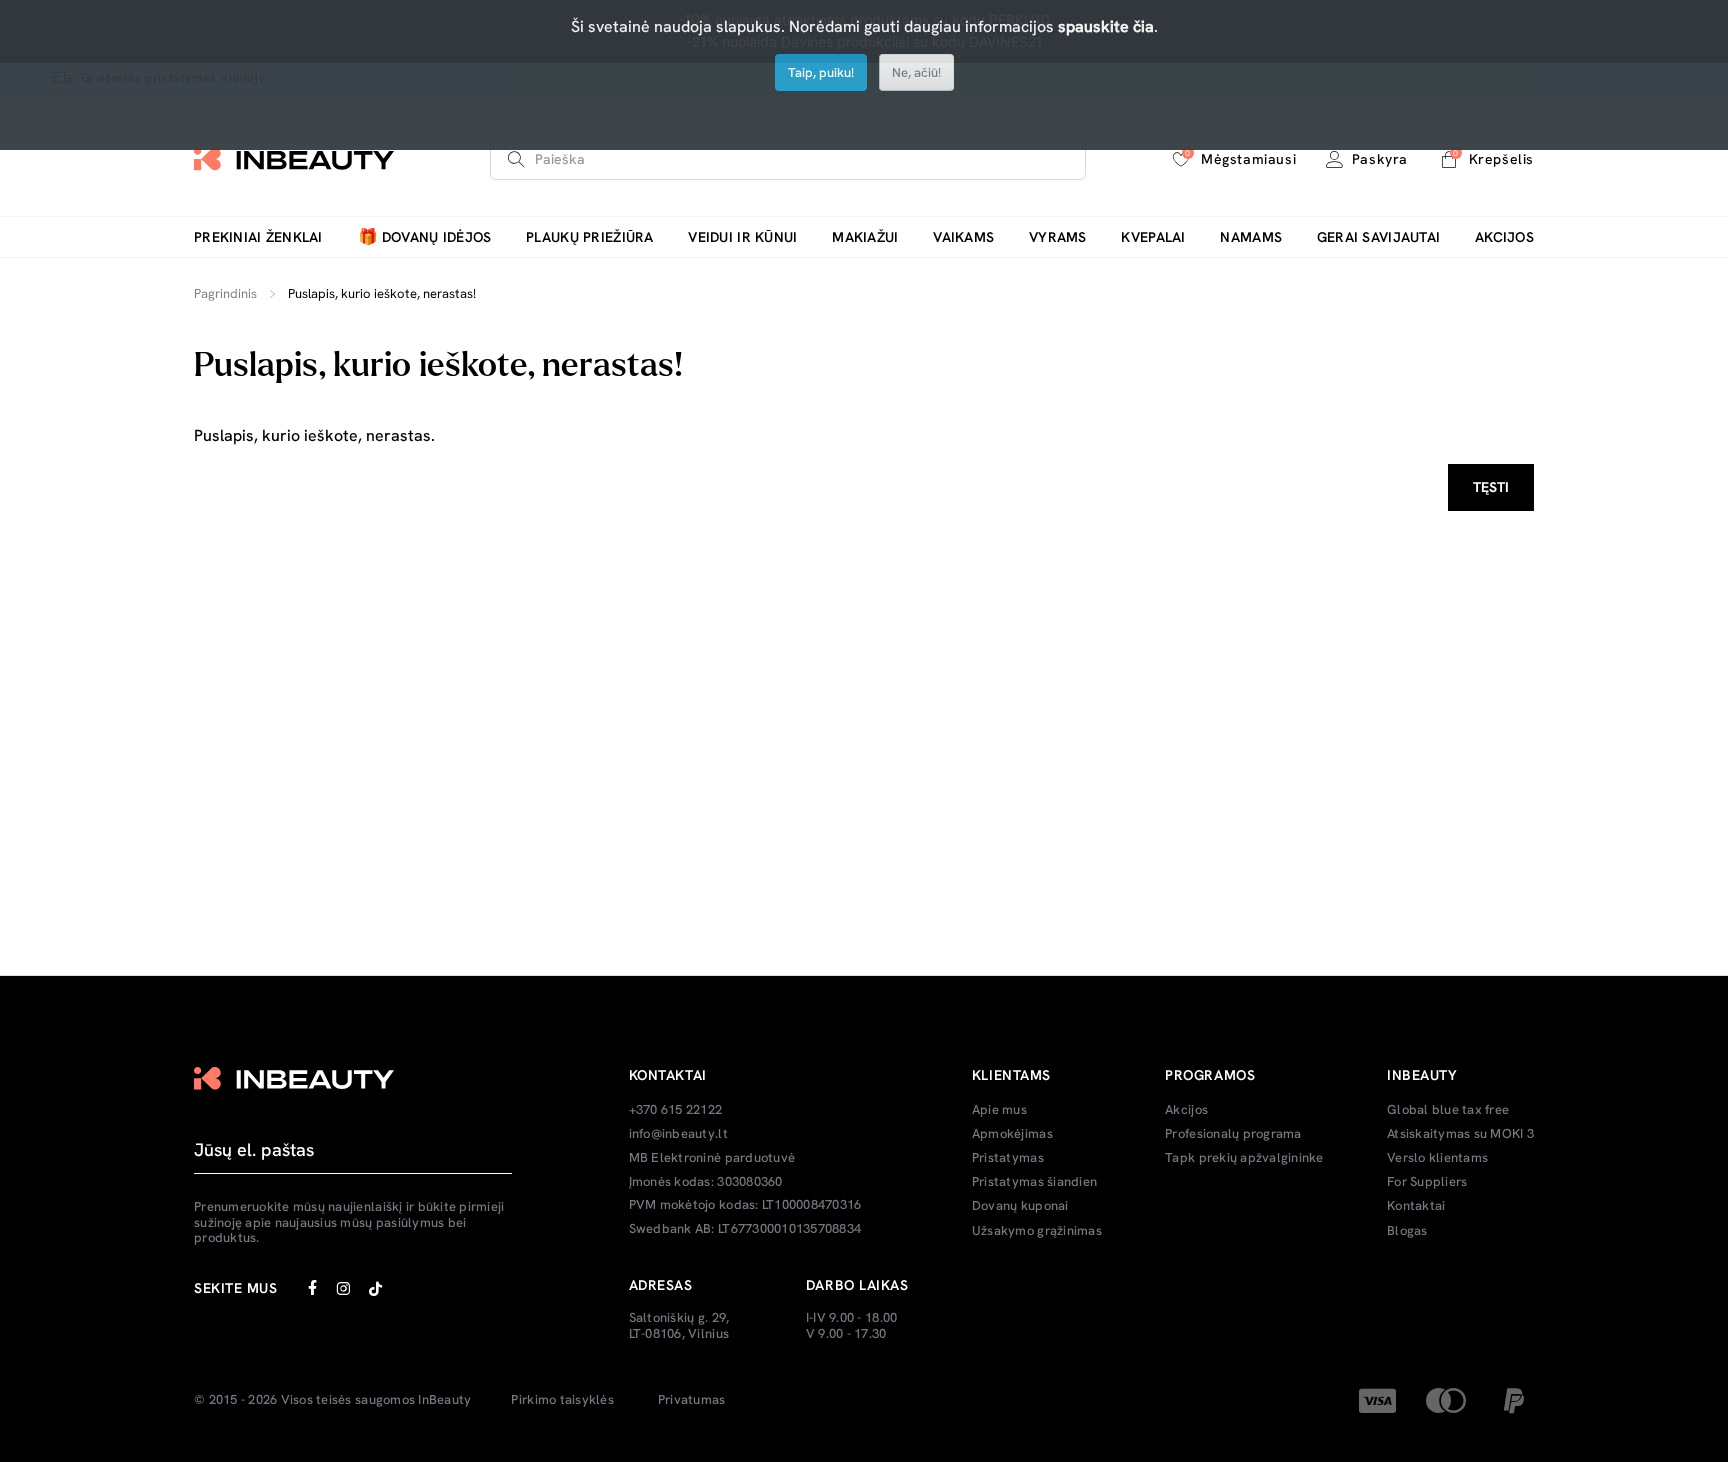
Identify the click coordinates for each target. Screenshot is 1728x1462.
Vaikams (963, 237)
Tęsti (1491, 487)
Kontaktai (1416, 1206)
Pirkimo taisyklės (562, 1400)
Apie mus (999, 1110)
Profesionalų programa (1233, 1134)
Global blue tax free (1448, 1110)
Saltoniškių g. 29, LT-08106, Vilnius (679, 1325)
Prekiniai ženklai (258, 237)
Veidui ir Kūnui (742, 237)
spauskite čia (1106, 26)
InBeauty (444, 1400)
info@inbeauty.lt (678, 1134)
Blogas (1407, 1231)
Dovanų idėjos (425, 237)
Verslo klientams (1437, 1158)
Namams (1251, 237)
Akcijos (1504, 237)
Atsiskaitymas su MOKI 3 (1460, 1134)
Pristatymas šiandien (1034, 1182)
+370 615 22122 (676, 1110)
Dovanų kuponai (1020, 1206)
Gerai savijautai (1378, 237)
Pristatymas (1008, 1158)
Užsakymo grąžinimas (1037, 1231)
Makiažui (865, 237)
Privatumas (692, 1400)
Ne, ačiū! (916, 72)
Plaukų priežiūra (589, 237)
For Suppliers (1427, 1182)
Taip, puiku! (821, 72)
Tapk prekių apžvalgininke (1244, 1158)
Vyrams (1058, 237)
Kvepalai (1153, 237)
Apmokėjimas (1012, 1134)
